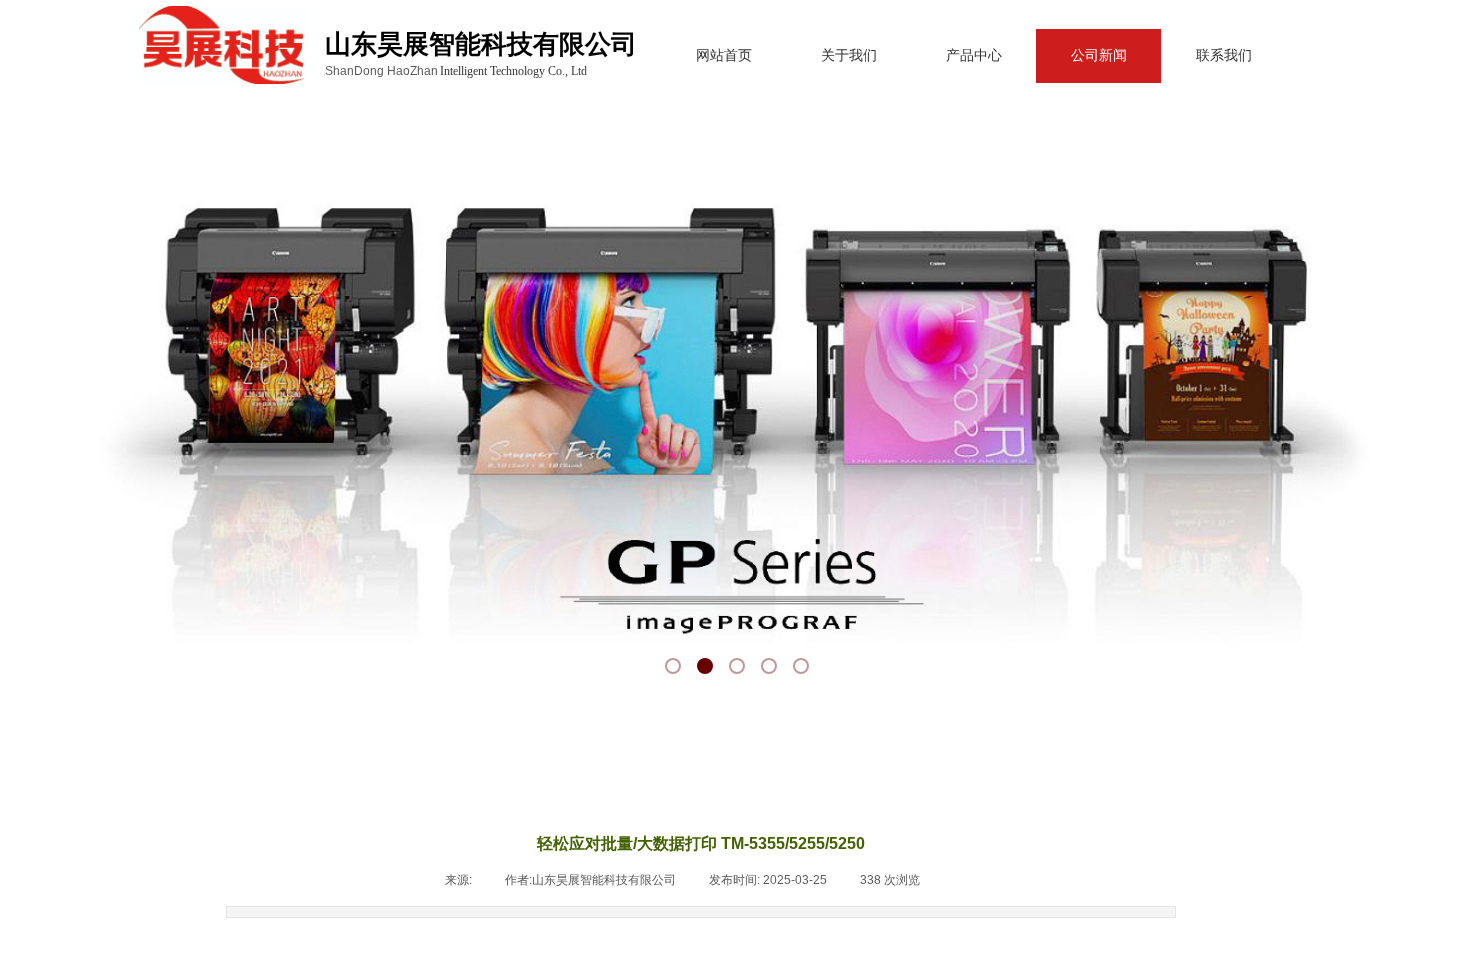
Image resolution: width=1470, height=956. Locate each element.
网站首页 (724, 55)
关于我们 (849, 55)
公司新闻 (1099, 55)
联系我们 (1224, 55)
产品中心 (974, 55)
